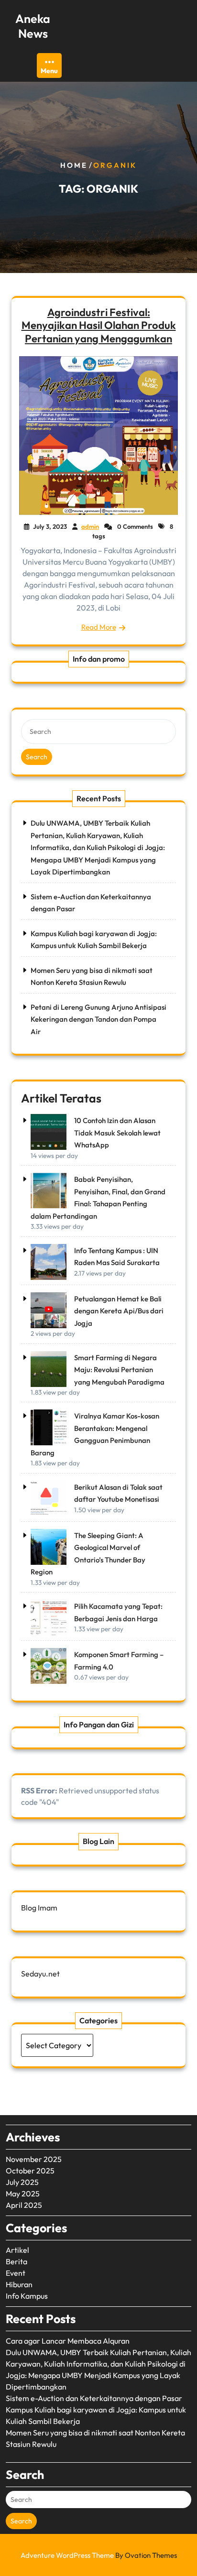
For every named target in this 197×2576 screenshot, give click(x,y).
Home (74, 165)
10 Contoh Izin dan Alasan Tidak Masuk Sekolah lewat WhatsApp (117, 1133)
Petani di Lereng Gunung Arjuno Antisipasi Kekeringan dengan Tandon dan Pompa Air (98, 1019)
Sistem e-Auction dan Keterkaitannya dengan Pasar (94, 2398)
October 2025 (30, 2171)
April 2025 (24, 2205)
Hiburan (19, 2284)
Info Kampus (27, 2296)
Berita (16, 2261)
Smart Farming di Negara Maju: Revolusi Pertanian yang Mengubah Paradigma (119, 1370)
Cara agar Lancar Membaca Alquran (68, 2341)
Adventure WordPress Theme (99, 2555)
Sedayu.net (40, 1974)
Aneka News (33, 26)
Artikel (17, 2250)
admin (90, 526)
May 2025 (23, 2194)
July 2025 (22, 2182)
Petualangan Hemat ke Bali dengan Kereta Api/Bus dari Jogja (119, 1311)
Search (37, 757)
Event (16, 2273)
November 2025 (34, 2159)
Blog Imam (39, 1908)
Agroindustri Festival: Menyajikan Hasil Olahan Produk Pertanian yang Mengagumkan (99, 326)
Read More (99, 627)
